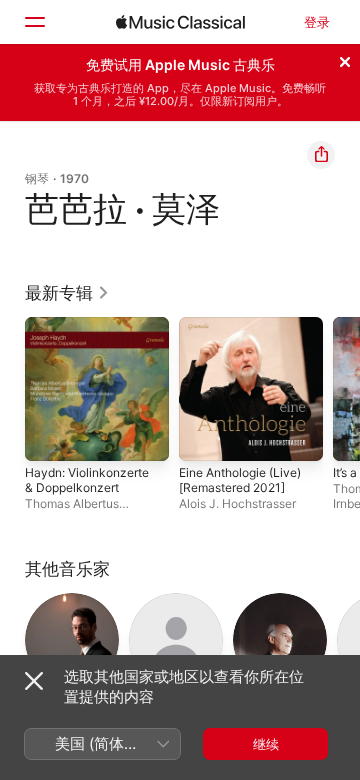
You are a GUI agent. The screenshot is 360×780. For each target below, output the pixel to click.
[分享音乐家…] (321, 155)
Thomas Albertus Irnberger (72, 511)
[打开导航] (34, 22)
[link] (67, 293)
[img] (180, 22)
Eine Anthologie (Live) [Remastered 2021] (240, 480)
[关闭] (345, 59)
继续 (266, 744)
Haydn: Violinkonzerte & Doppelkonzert (87, 480)
